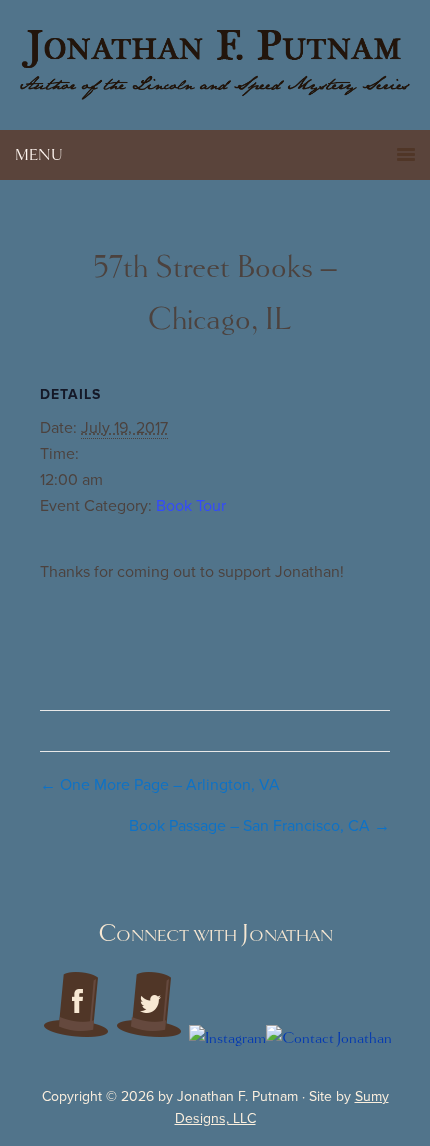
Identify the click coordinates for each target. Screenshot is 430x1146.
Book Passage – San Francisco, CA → (259, 826)
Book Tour (191, 506)
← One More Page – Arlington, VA (160, 785)
